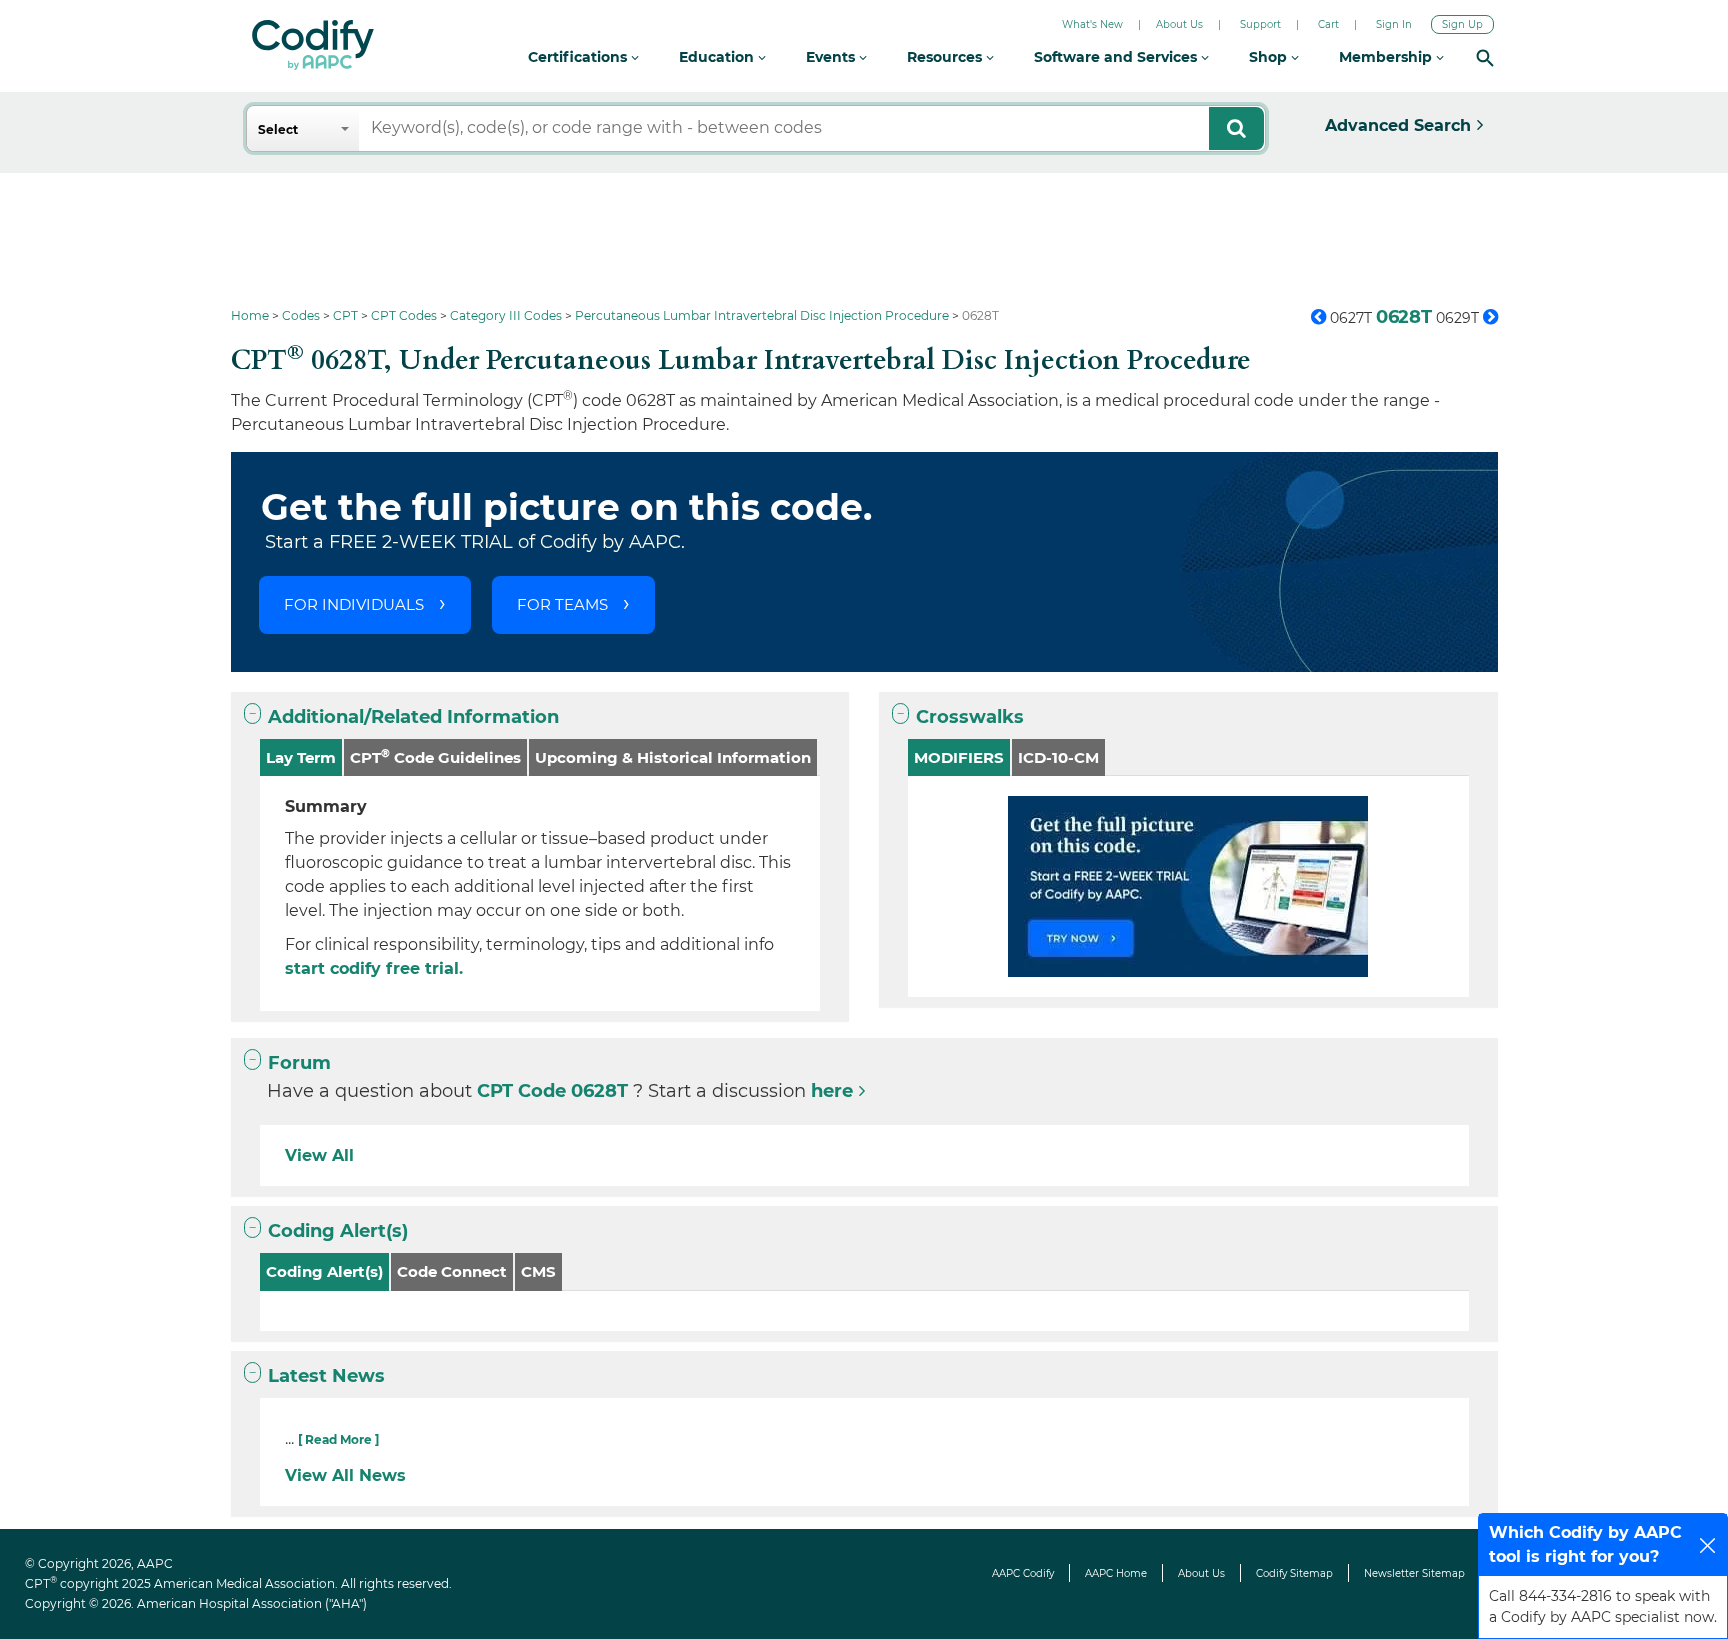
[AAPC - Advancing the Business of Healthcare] (313, 45)
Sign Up (1462, 24)
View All (319, 1155)
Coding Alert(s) (338, 1231)
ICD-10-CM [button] (1058, 757)
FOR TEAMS (562, 604)
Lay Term (301, 757)
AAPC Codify (1023, 1573)
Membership (1387, 57)
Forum (299, 1063)
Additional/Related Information (413, 717)
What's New (1092, 24)
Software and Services (1117, 57)
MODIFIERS (959, 757)
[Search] (1485, 57)
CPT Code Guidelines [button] (435, 756)
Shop (1270, 57)
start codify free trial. (374, 968)
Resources (946, 57)
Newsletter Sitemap (1414, 1573)
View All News (345, 1475)
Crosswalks (970, 717)
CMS (538, 1271)
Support (1260, 24)
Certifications (579, 57)
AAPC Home (1116, 1573)
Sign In (1394, 24)
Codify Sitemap (1294, 1573)
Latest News (326, 1376)
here (832, 1091)
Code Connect (452, 1271)
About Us (1179, 24)
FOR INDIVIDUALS (354, 604)
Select (278, 129)
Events (832, 57)
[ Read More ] (338, 1439)
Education (718, 57)
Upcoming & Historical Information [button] (673, 757)
